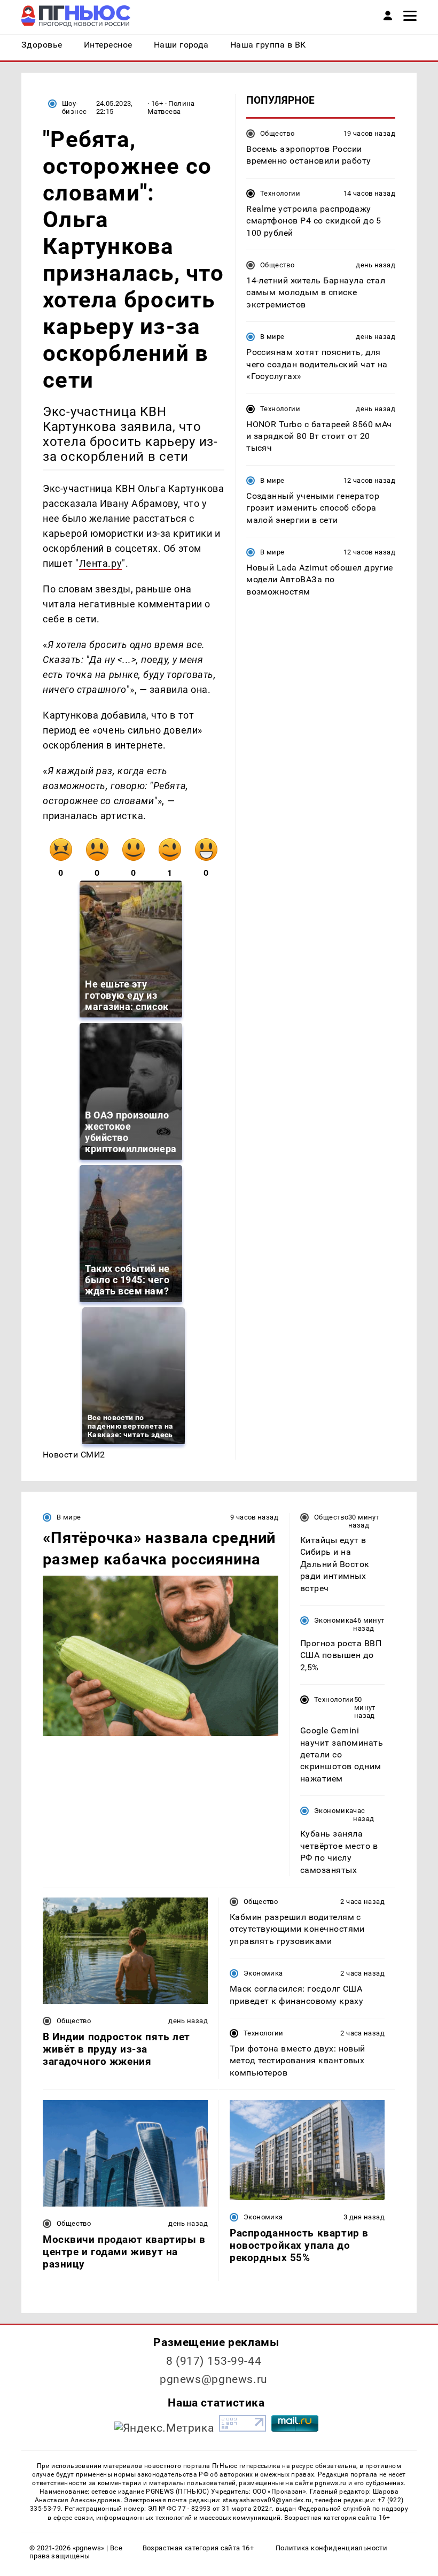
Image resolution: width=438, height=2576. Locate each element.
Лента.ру (100, 563)
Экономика (334, 1620)
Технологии (280, 193)
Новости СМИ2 (74, 1455)
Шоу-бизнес (74, 107)
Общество (277, 133)
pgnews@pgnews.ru (214, 2379)
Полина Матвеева (171, 107)
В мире (272, 337)
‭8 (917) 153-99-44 (214, 2361)
